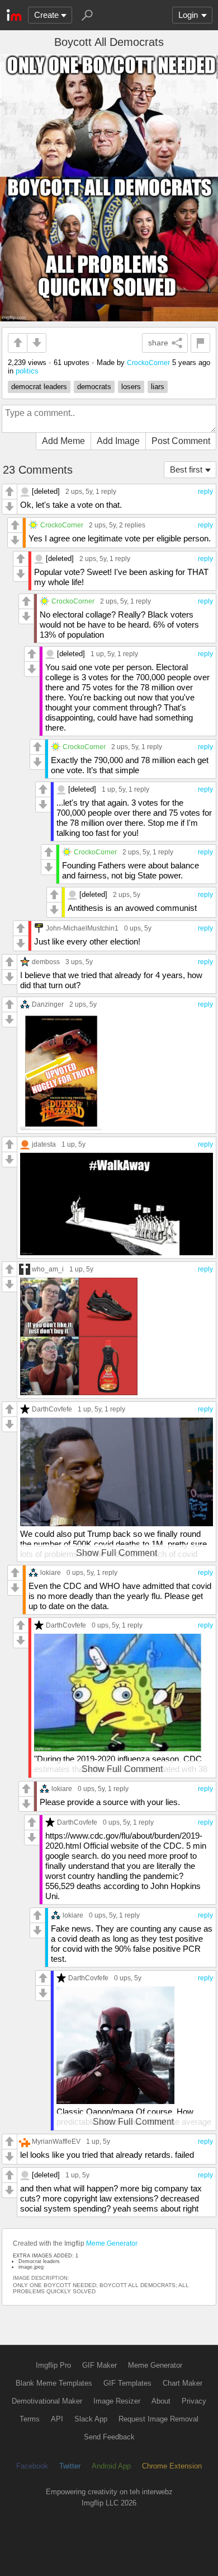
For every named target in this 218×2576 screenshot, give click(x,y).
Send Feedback (109, 2437)
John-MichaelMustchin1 (82, 928)
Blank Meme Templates (54, 2383)
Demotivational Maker (47, 2401)
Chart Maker (183, 2383)
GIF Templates (127, 2383)
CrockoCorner (148, 363)
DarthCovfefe (52, 1409)
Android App (111, 2466)
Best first (186, 469)
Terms (30, 2419)
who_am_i (48, 1269)
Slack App (91, 2419)
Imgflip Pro (53, 2365)
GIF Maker (99, 2365)
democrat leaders (39, 387)
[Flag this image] (200, 343)
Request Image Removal (158, 2419)
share (158, 343)
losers (131, 387)
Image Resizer (117, 2401)
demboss (46, 962)
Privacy (194, 2401)
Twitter (70, 2466)
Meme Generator (112, 2243)
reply (205, 492)
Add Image (118, 441)
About (161, 2401)
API (57, 2419)
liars (158, 387)
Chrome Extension (172, 2466)
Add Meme (63, 441)
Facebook (32, 2466)
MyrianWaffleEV (56, 2141)
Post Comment (181, 441)
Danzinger (48, 1004)
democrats (94, 387)
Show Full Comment (117, 1553)
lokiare (51, 1572)
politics (27, 371)
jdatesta (44, 1144)
